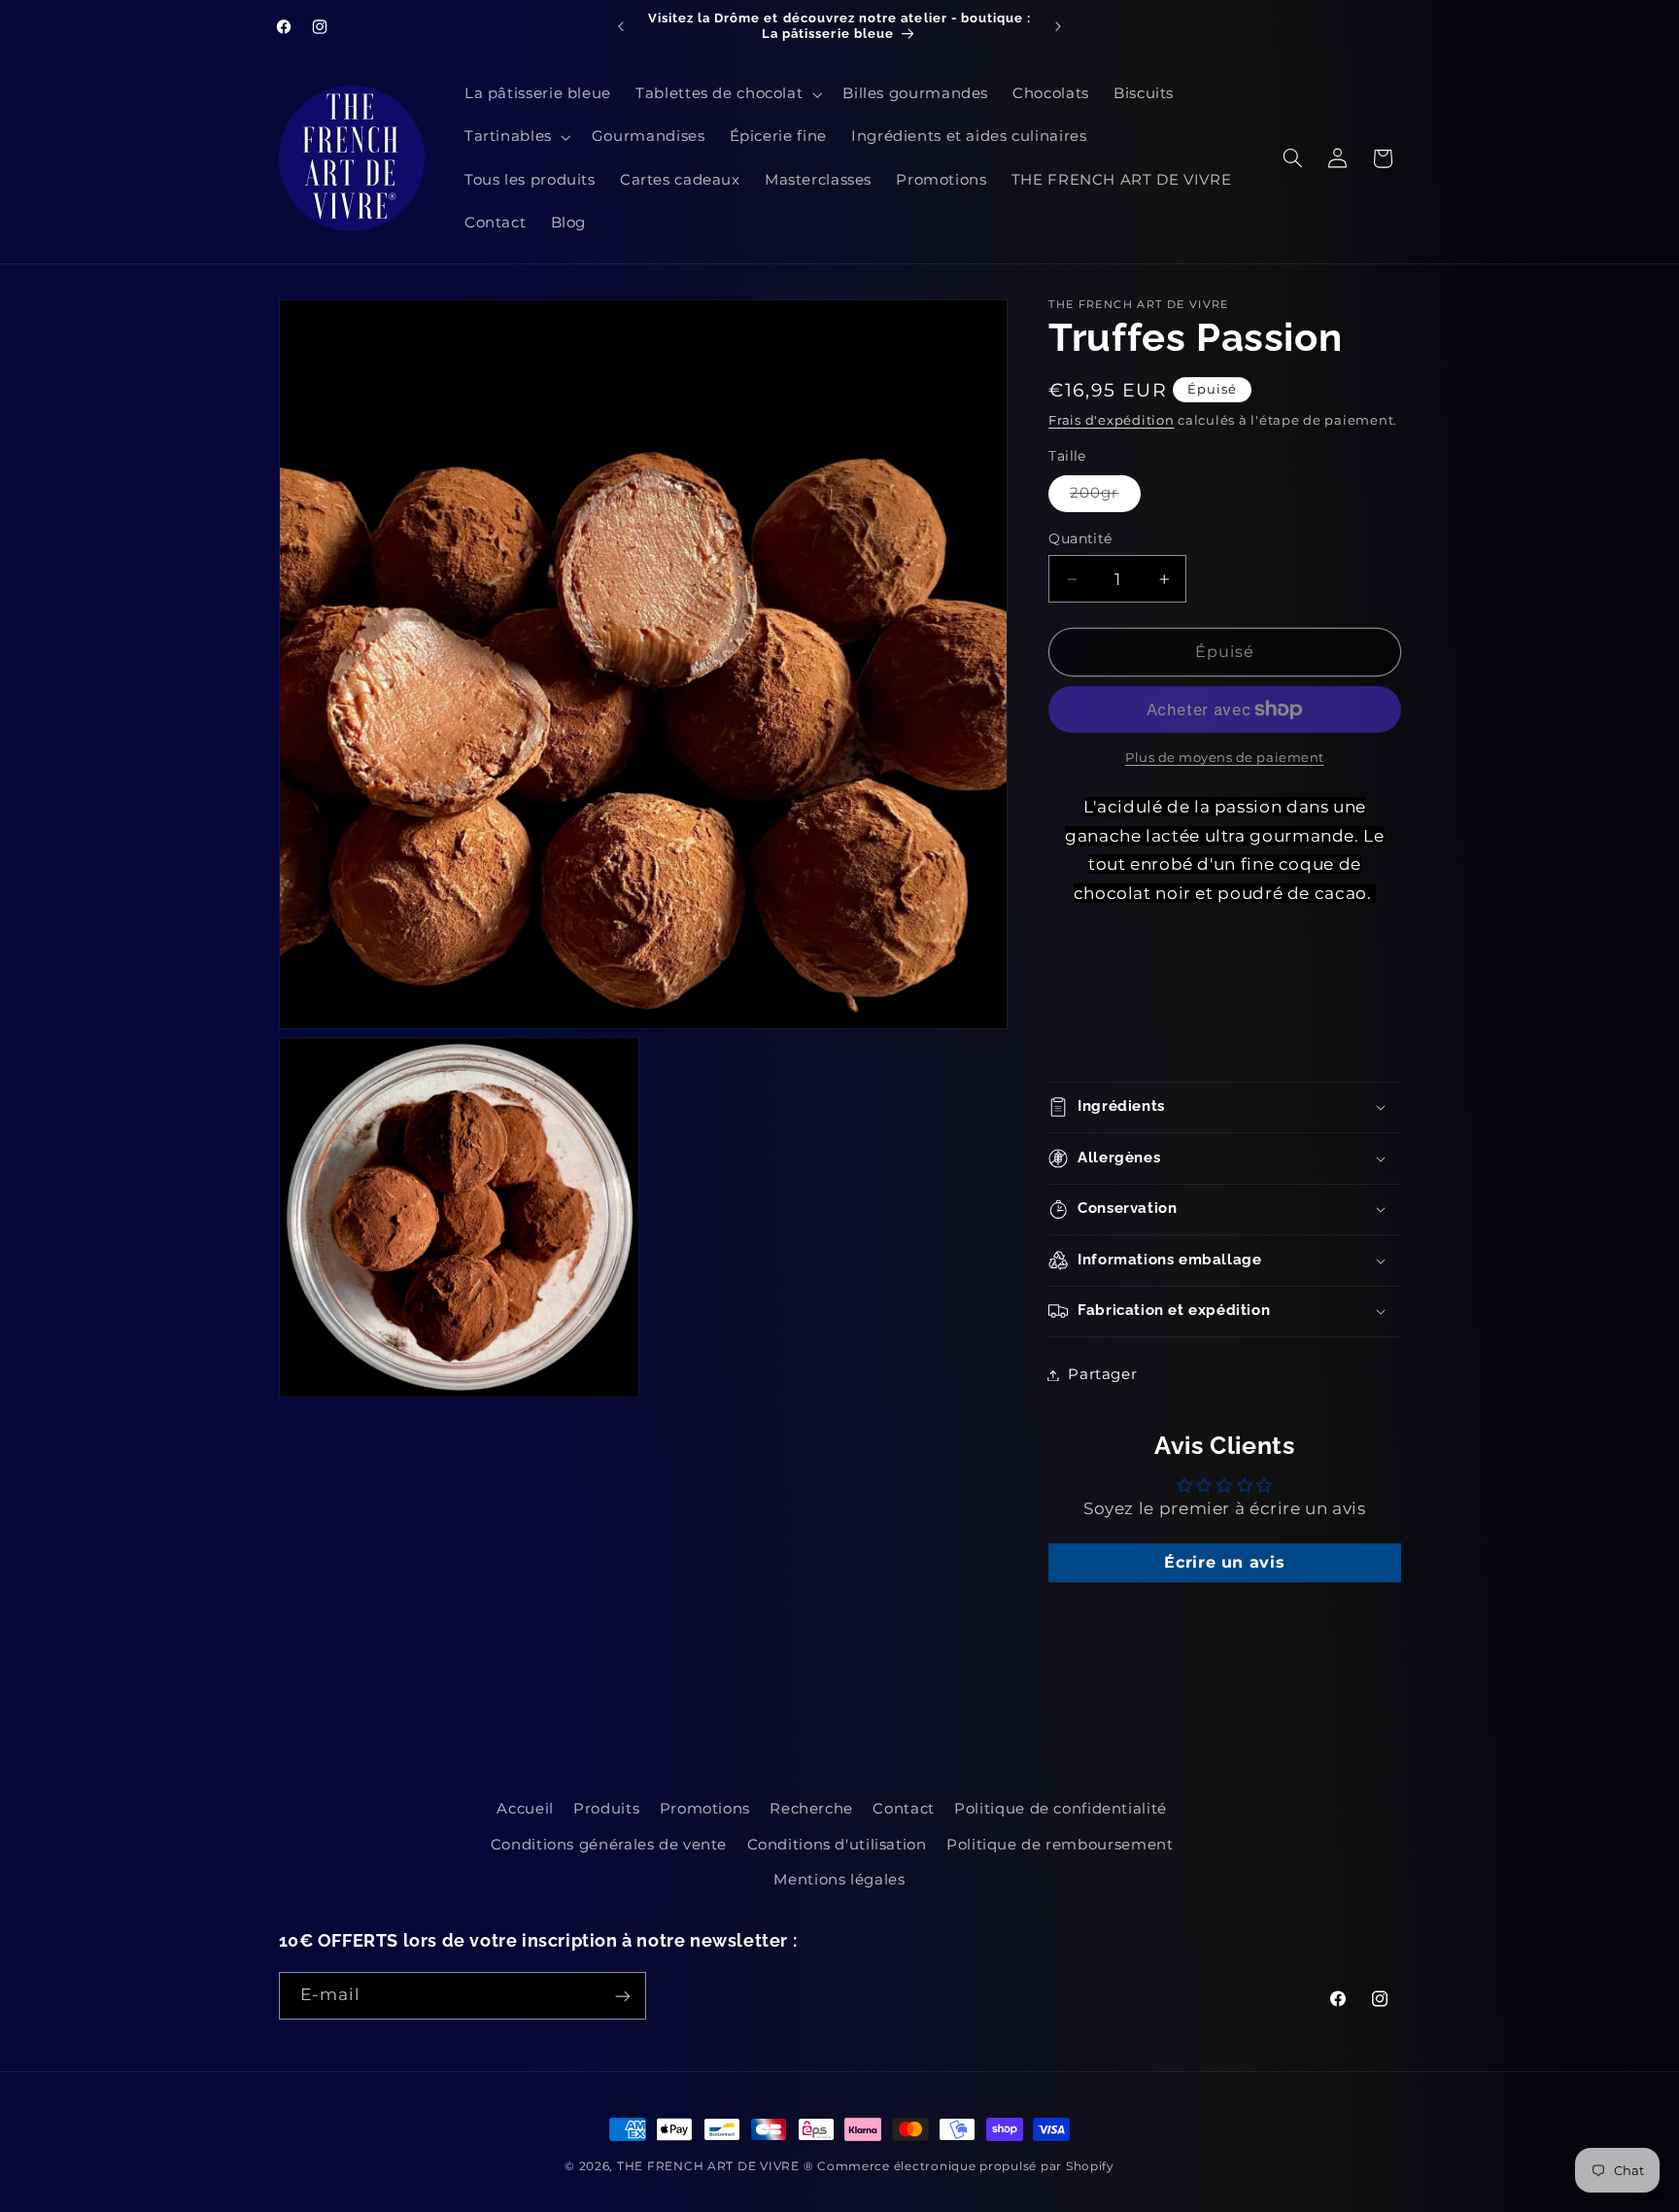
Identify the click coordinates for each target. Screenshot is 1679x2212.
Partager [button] (1102, 1374)
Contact (903, 1809)
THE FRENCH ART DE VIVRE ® (715, 2166)
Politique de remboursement (1060, 1845)
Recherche (811, 1809)
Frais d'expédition (1111, 420)
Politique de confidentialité (1061, 1809)
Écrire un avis (1224, 1562)
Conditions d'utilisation (837, 1845)
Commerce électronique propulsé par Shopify (966, 2166)
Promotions (705, 1809)
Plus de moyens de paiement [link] (1225, 758)
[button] (727, 94)
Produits (606, 1809)
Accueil (525, 1809)
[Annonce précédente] (621, 26)
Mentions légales (839, 1880)
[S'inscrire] (622, 1996)
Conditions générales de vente (609, 1845)
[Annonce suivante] (1058, 26)
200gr (1105, 497)
